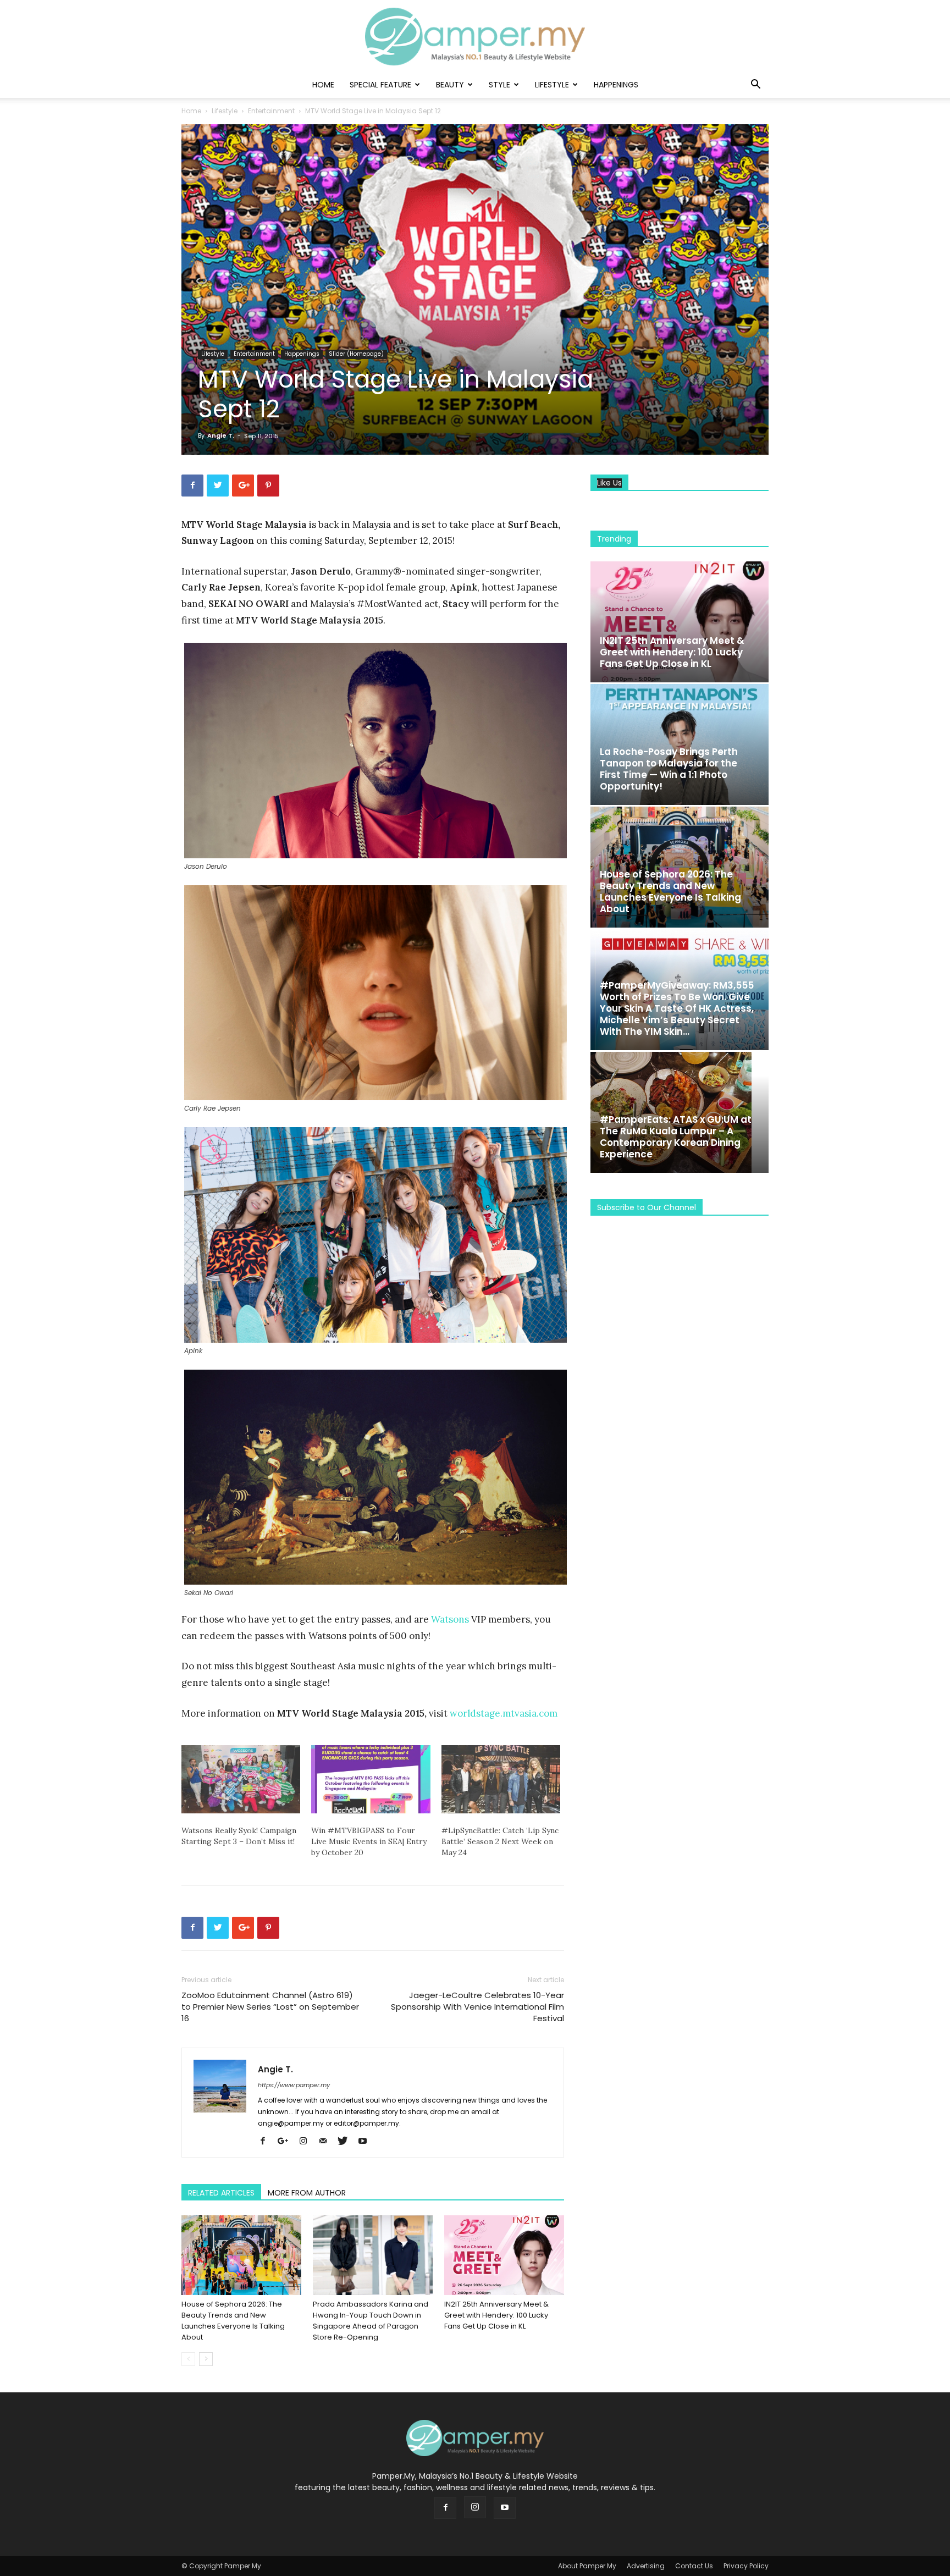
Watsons (450, 1619)
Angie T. (221, 435)
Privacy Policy (746, 2566)
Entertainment (271, 111)
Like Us (609, 483)
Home (323, 85)
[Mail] (327, 2142)
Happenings (616, 85)
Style (499, 85)
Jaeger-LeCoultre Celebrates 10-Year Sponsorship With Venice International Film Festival (477, 2007)
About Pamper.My (587, 2566)
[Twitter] (347, 2142)
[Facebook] (267, 2142)
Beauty (450, 85)
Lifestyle (552, 85)
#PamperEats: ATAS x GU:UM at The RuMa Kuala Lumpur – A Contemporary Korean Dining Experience (676, 1137)
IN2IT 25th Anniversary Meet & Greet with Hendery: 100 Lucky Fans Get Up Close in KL (496, 2315)
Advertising (646, 2566)
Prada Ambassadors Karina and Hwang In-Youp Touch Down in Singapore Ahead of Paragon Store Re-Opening (371, 2321)
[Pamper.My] (475, 37)
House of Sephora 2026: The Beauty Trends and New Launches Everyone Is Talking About (233, 2321)
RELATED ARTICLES (221, 2193)
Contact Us (694, 2566)
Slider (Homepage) (356, 354)
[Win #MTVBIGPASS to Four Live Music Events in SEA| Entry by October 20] (371, 1779)
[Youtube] (366, 2142)
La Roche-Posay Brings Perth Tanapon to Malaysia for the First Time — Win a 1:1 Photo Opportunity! (669, 769)
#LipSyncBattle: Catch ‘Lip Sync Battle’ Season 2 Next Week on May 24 (500, 1841)
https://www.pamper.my (294, 2085)
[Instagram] (307, 2142)
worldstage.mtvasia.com (504, 1713)
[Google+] (287, 2142)
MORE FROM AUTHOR (307, 2193)
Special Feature (380, 85)
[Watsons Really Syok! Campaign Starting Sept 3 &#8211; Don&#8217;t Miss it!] (241, 1779)
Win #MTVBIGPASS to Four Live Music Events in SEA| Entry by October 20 (369, 1841)
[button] (755, 86)
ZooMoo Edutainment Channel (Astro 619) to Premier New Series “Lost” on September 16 (270, 2007)
